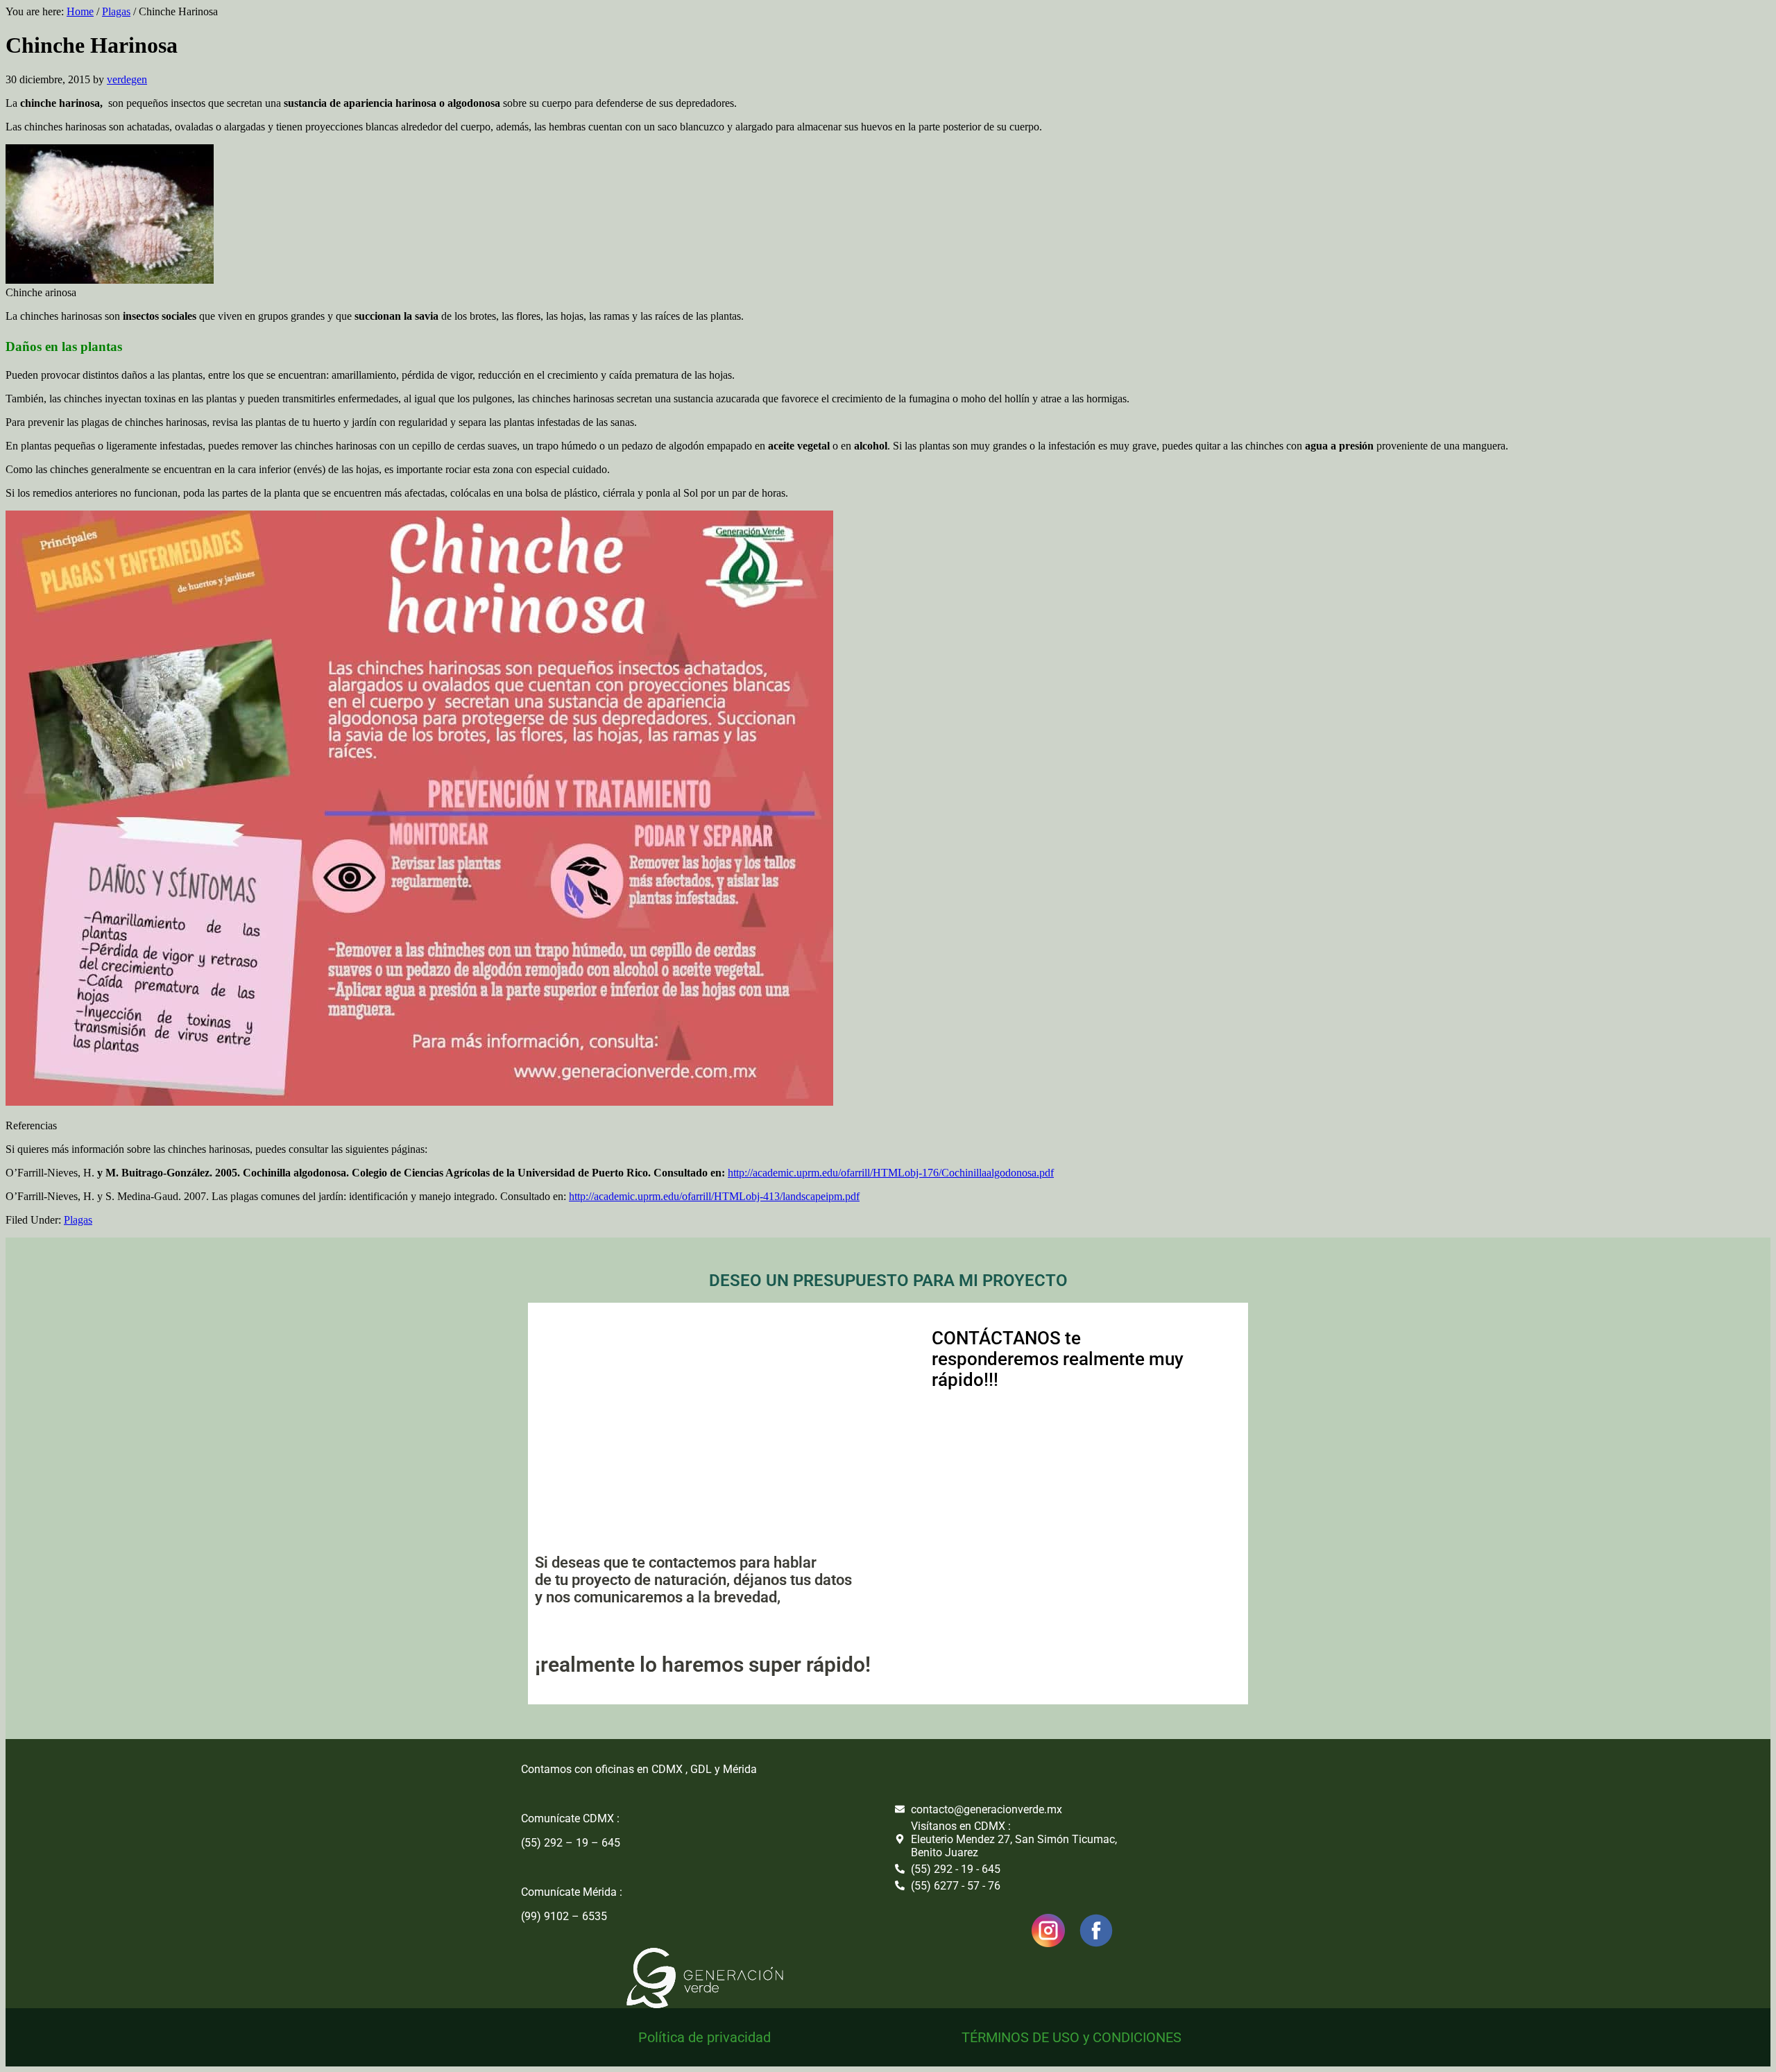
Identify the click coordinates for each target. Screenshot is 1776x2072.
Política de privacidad (705, 2037)
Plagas (78, 1220)
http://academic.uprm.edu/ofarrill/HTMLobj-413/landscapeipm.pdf (714, 1196)
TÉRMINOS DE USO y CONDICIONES (1071, 2037)
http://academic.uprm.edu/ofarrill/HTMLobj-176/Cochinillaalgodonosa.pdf (891, 1173)
